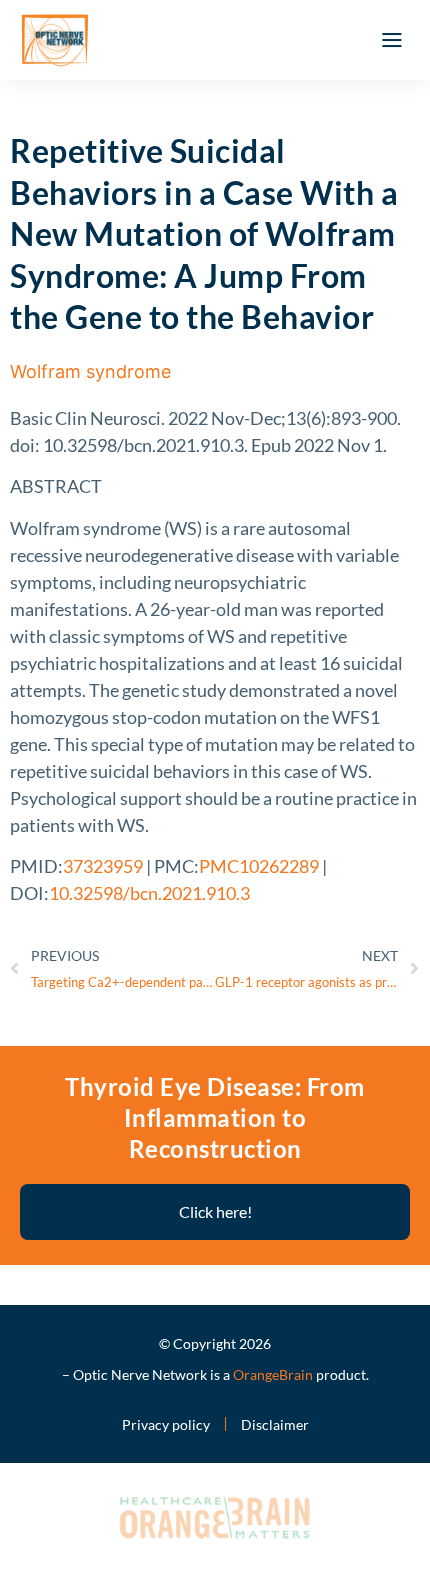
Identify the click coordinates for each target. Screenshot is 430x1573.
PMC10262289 (259, 866)
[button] (392, 40)
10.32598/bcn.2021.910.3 (149, 893)
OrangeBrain (273, 1374)
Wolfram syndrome (90, 371)
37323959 (103, 866)
